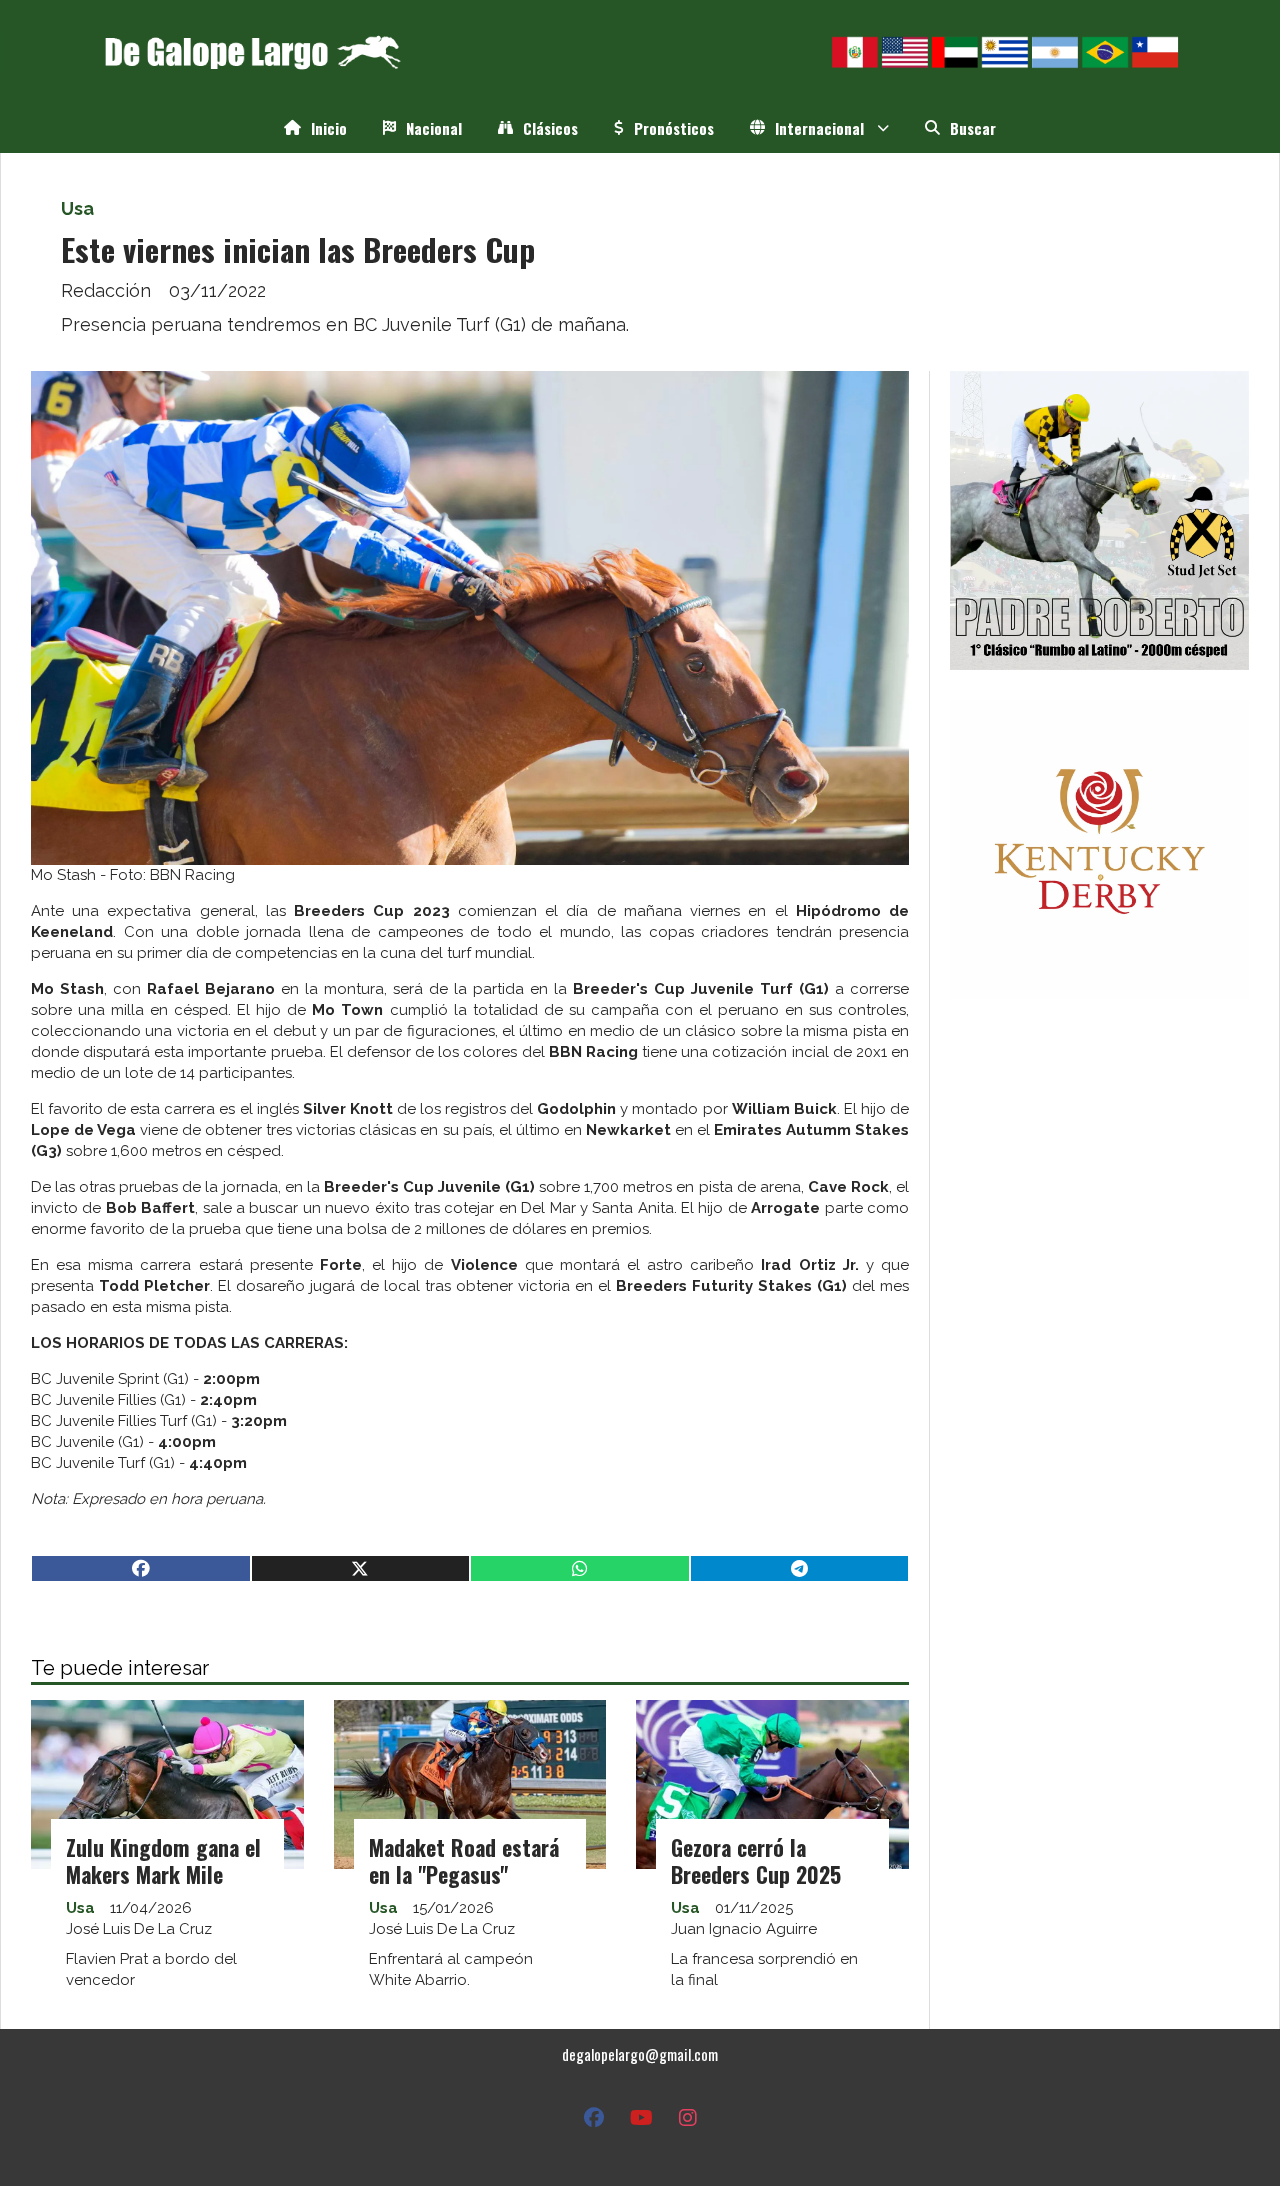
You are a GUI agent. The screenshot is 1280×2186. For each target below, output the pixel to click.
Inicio (329, 128)
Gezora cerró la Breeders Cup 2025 (756, 1860)
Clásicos (550, 128)
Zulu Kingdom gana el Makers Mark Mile (163, 1860)
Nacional (434, 128)
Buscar (973, 128)
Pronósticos (674, 128)
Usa (77, 208)
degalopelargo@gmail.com (640, 2054)
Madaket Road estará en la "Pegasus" (464, 1860)
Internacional (819, 128)
